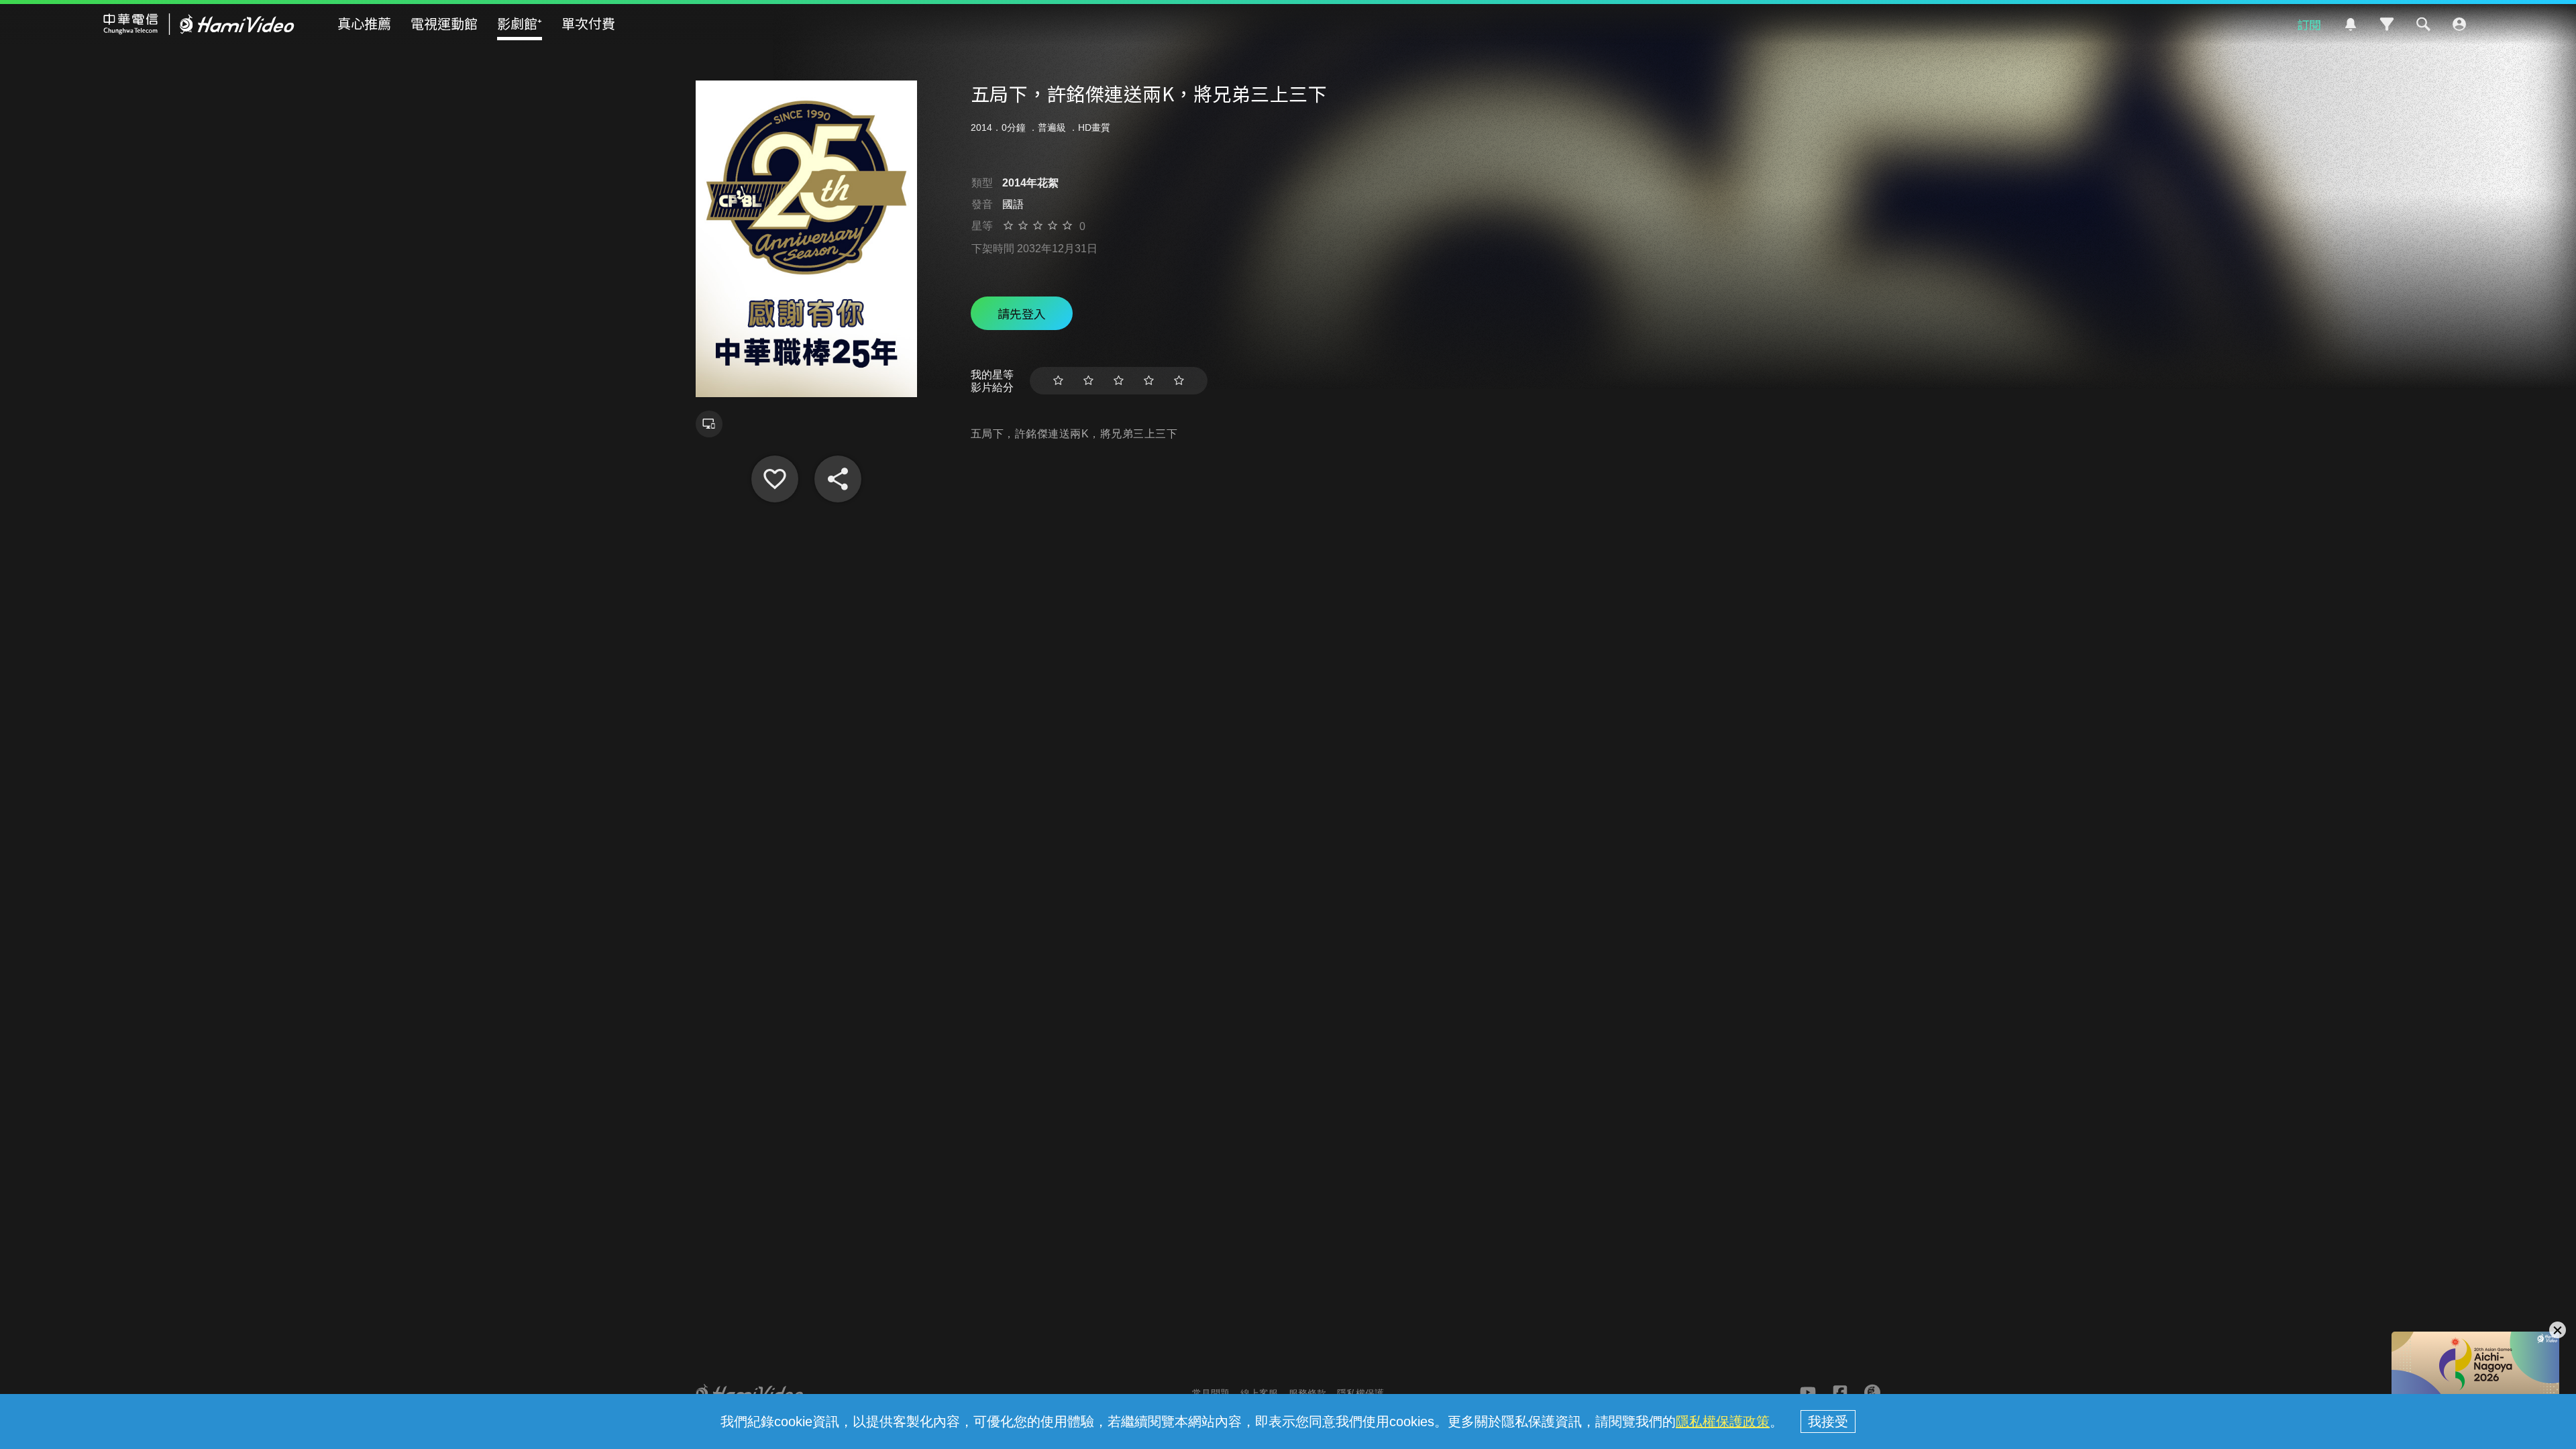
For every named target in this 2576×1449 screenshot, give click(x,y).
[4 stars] (1149, 381)
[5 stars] (1179, 381)
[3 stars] (1119, 381)
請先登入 (1022, 313)
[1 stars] (1058, 381)
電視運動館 (444, 23)
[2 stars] (1088, 381)
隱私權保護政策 (1723, 1421)
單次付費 (588, 23)
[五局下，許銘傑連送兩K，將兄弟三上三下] (775, 479)
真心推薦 (364, 23)
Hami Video (199, 24)
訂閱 (2309, 24)
